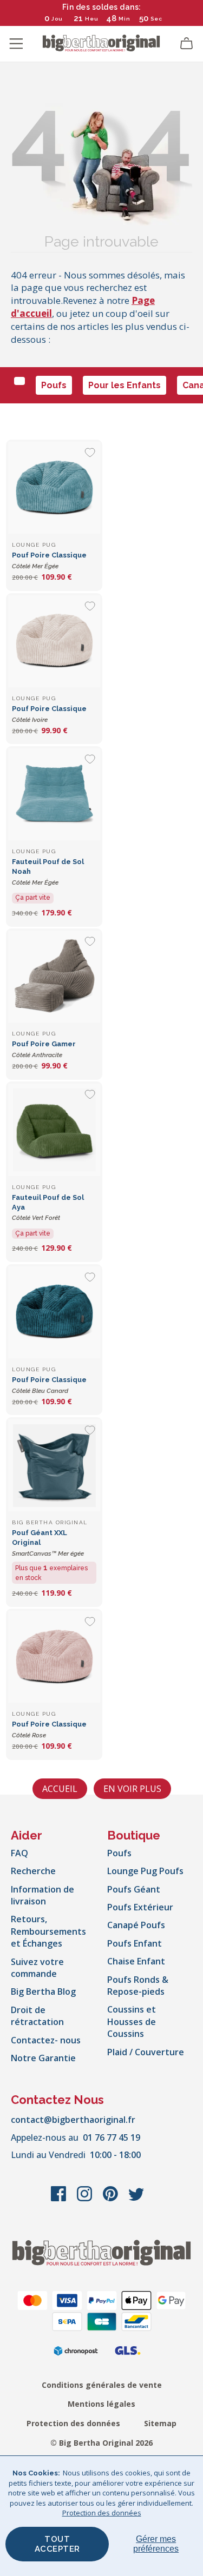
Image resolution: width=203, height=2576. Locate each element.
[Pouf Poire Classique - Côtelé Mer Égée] (54, 488)
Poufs (54, 385)
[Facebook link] (60, 2199)
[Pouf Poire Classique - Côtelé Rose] (54, 1657)
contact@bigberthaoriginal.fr (73, 2120)
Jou (57, 19)
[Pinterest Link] (112, 2199)
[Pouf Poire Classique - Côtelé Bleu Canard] (54, 1312)
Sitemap (160, 2423)
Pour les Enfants (125, 385)
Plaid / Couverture (146, 2052)
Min (125, 19)
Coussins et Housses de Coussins (132, 2021)
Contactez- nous (46, 2040)
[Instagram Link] (86, 2199)
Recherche (33, 1871)
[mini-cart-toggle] (187, 44)
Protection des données (73, 2423)
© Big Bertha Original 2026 (101, 2443)
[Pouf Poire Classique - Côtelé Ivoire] (54, 641)
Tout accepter (57, 2544)
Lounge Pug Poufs (145, 1871)
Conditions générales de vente (102, 2385)
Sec (156, 19)
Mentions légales (101, 2404)
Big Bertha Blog (43, 1991)
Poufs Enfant (135, 1943)
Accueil (60, 1789)
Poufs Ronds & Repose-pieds (138, 1986)
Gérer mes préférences (156, 2544)
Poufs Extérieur (140, 1907)
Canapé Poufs (136, 1925)
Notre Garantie (43, 2058)
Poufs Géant (134, 1889)
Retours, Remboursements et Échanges (48, 1931)
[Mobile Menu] (16, 44)
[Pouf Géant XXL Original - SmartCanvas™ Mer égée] (54, 1465)
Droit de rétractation (37, 2016)
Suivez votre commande (37, 1968)
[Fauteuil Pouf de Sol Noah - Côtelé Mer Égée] (54, 794)
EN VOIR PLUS (132, 1789)
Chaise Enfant (136, 1961)
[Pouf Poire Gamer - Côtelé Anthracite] (54, 977)
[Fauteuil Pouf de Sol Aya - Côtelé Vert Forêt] (54, 1130)
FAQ (19, 1853)
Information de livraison (42, 1895)
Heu (92, 19)
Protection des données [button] (102, 2513)
